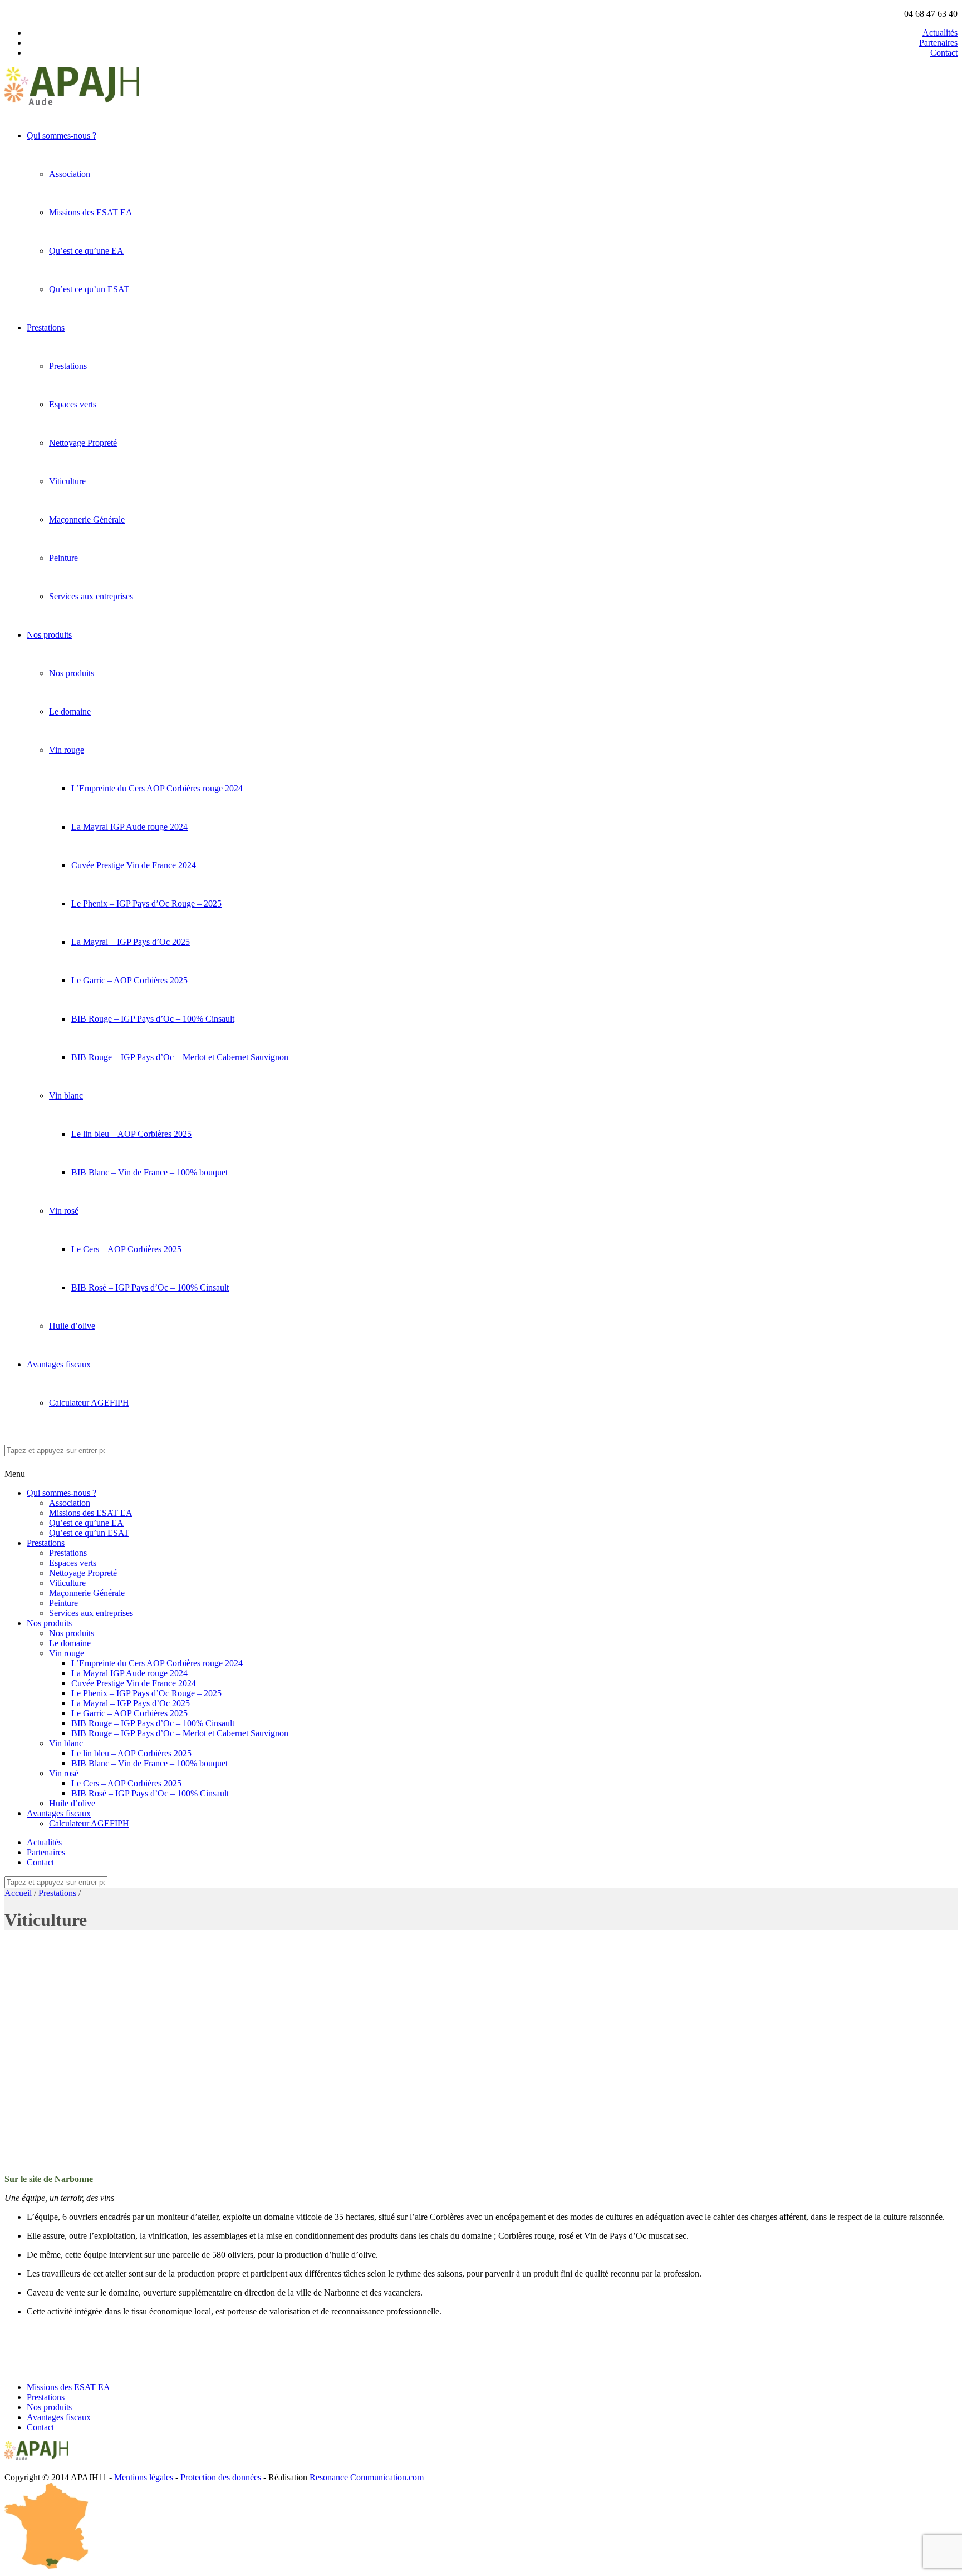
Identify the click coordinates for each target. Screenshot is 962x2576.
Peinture (63, 558)
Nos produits (49, 635)
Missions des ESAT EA (91, 212)
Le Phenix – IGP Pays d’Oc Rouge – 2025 (146, 903)
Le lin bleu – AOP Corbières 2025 (131, 1134)
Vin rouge (67, 750)
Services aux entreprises (91, 596)
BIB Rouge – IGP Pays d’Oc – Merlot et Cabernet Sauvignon (180, 1057)
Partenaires (938, 43)
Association (70, 174)
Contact (944, 53)
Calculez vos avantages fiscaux (59, 2368)
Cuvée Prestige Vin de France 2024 (134, 865)
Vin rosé (64, 1211)
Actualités (940, 33)
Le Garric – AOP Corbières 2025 (129, 980)
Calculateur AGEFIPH (89, 1403)
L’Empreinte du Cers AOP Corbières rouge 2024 (157, 788)
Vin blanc (66, 1095)
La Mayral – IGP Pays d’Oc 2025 (131, 942)
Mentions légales (144, 2477)
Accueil (18, 1893)
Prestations (46, 327)
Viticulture (67, 481)
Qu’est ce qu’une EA (86, 251)
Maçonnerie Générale (87, 519)
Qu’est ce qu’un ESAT (89, 289)
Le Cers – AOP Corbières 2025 (126, 1249)
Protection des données (221, 2477)
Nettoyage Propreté (83, 443)
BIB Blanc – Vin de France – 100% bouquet (149, 1172)
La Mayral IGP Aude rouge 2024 (129, 827)
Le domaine (70, 711)
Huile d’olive (72, 1326)
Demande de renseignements (55, 2349)
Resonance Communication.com (367, 2477)
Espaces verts (73, 404)
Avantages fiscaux (59, 1364)
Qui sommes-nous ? (62, 136)
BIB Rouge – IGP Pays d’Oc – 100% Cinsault (153, 1019)
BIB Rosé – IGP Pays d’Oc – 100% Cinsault (150, 1287)
